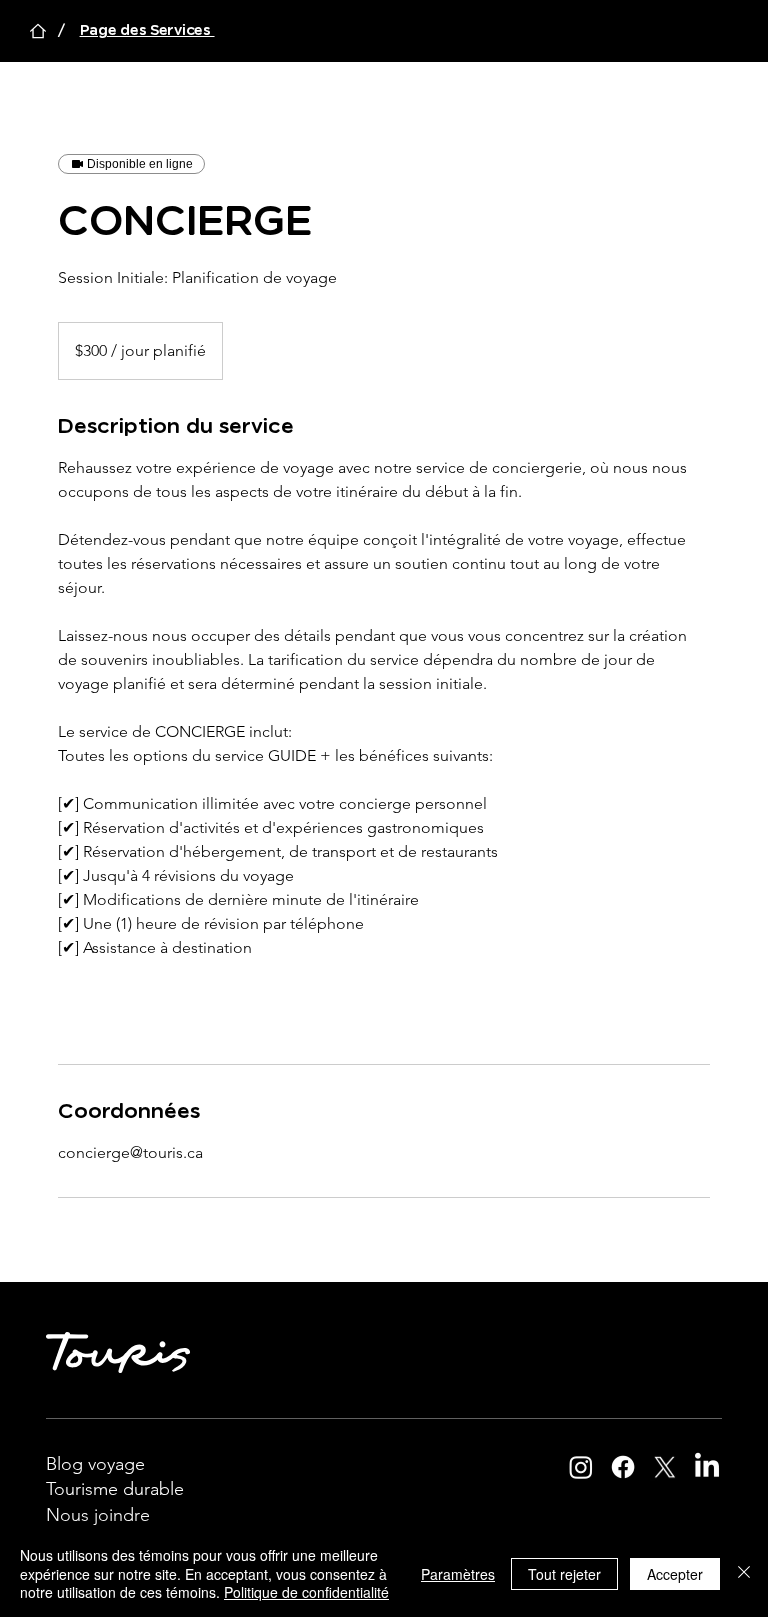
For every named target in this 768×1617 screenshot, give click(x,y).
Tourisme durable (117, 1489)
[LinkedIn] (707, 1467)
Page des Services (147, 30)
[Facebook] (623, 1467)
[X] (665, 1467)
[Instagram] (581, 1467)
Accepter (675, 1574)
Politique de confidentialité (306, 1592)
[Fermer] (744, 1573)
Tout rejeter (564, 1574)
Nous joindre (98, 1515)
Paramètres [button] (458, 1574)
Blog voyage (95, 1464)
